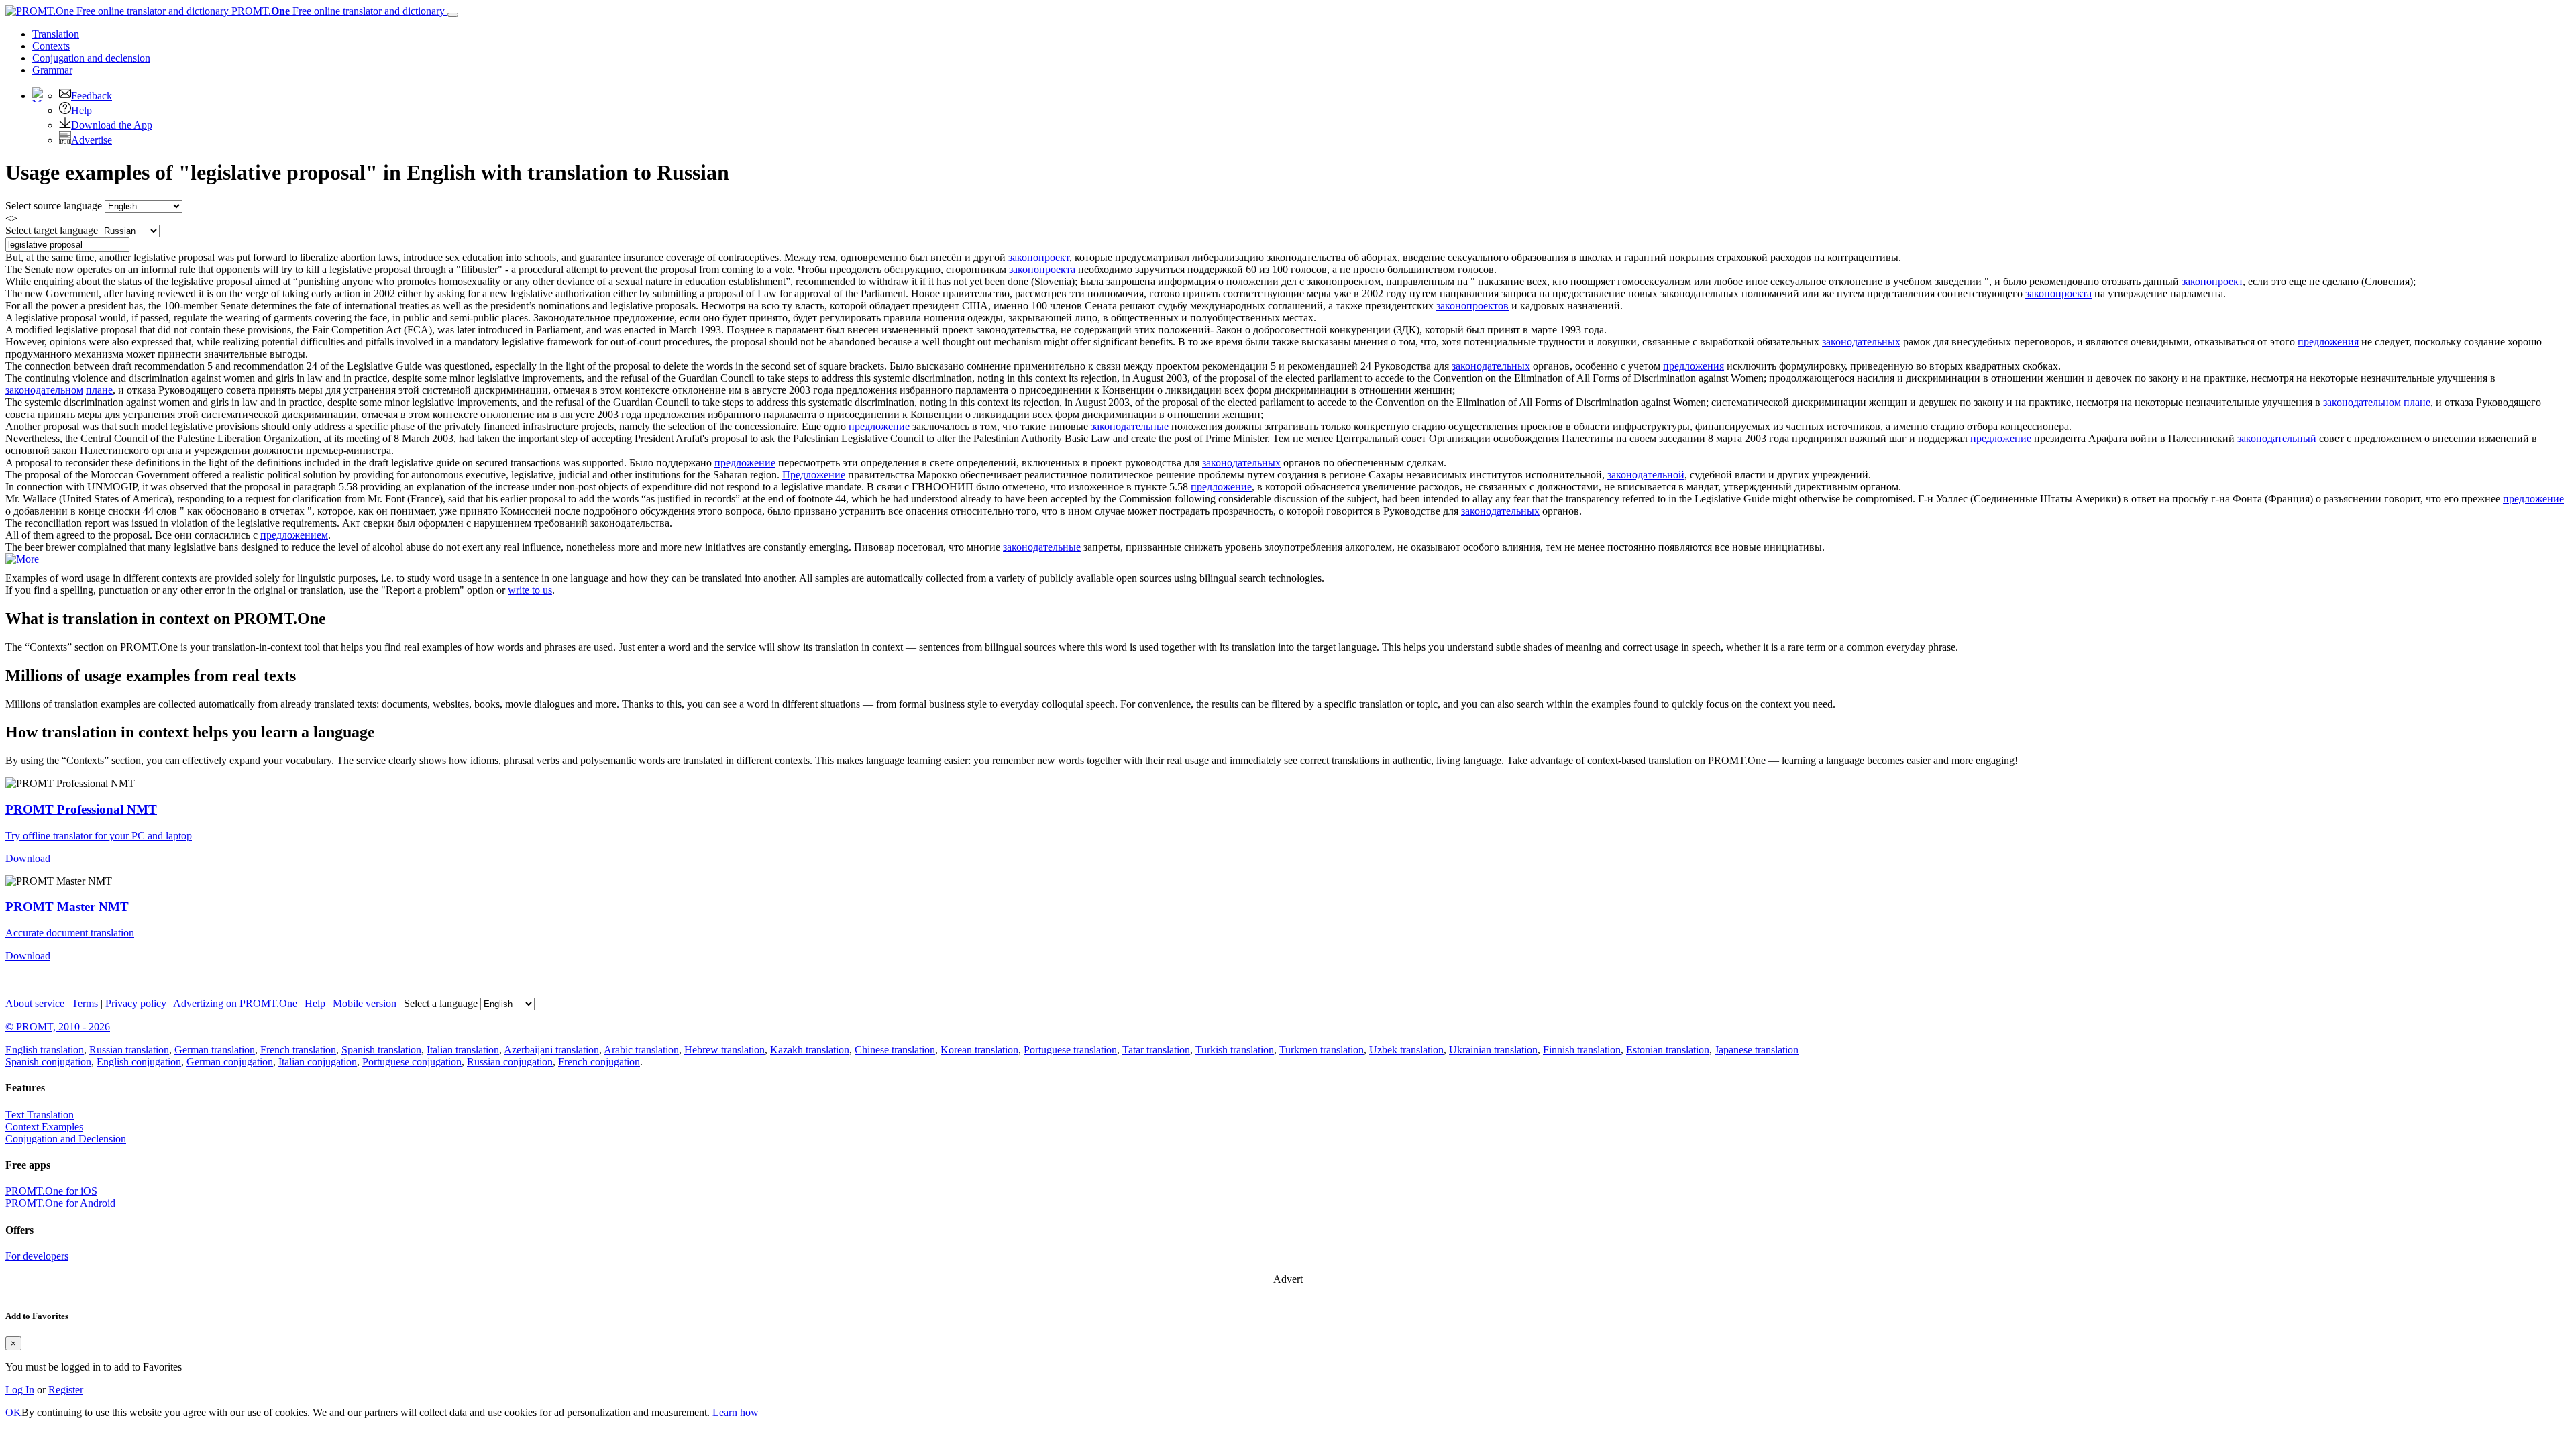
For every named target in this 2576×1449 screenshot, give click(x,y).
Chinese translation (895, 1050)
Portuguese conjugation (412, 1062)
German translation (215, 1050)
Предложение (814, 475)
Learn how (736, 1412)
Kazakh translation (810, 1050)
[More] (22, 559)
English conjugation (139, 1062)
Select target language (52, 230)
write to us (530, 590)
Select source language (54, 206)
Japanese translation (1757, 1050)
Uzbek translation (1406, 1050)
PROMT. (337, 11)
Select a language (441, 1003)
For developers (37, 1256)
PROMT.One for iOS (51, 1191)
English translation (45, 1050)
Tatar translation (1156, 1050)
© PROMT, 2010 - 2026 (58, 1027)
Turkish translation (1235, 1050)
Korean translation (979, 1050)
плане (99, 390)
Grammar (52, 70)
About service (35, 1003)
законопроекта (1042, 269)
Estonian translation (1668, 1050)
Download (28, 858)
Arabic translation (641, 1050)
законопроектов (1472, 306)
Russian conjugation (510, 1062)
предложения (2328, 342)
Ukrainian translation (1493, 1050)
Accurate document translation (70, 933)
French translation (298, 1050)
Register (66, 1390)
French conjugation (599, 1062)
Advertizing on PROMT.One (235, 1003)
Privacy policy (136, 1003)
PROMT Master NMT (67, 907)
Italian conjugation (318, 1062)
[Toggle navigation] (453, 15)
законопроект (1039, 257)
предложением (294, 535)
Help (82, 110)
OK (13, 1412)
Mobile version (365, 1003)
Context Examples (44, 1127)
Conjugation (91, 58)
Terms (85, 1003)
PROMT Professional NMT (81, 809)
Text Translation (40, 1115)
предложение (879, 426)
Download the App (112, 125)
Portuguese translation (1070, 1050)
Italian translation (463, 1050)
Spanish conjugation (48, 1062)
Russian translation (129, 1050)
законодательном (44, 390)
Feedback (92, 96)
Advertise (92, 140)
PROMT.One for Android (60, 1203)
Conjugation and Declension (66, 1139)
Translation (56, 34)
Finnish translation (1582, 1050)
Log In (20, 1390)
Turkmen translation (1322, 1050)
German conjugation (230, 1062)
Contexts (51, 46)
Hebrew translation (724, 1050)
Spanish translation (381, 1050)
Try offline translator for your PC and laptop (99, 836)
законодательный (2277, 438)
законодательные (1130, 426)
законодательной (1646, 475)
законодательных (1861, 342)
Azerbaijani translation (551, 1050)
